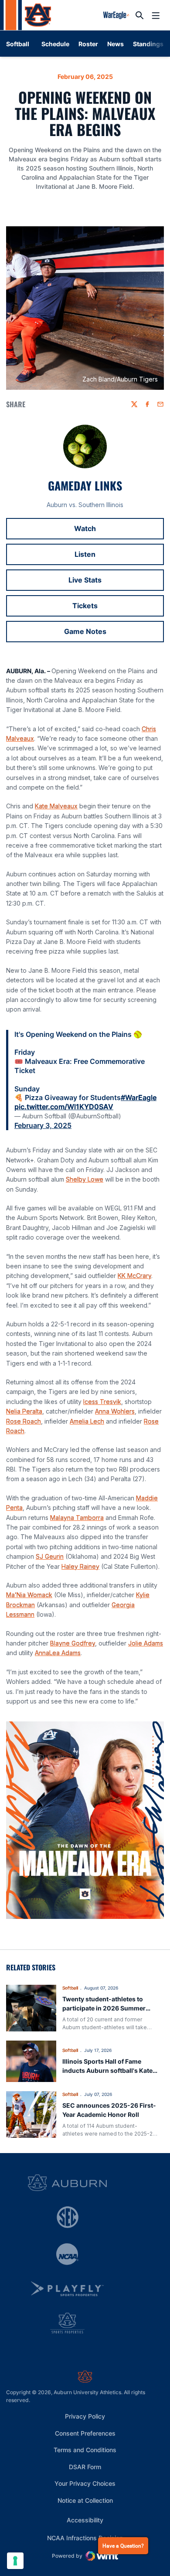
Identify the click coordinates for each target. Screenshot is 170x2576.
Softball (70, 1988)
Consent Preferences (85, 2433)
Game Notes (114, 634)
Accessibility (85, 2520)
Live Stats (116, 583)
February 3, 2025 (43, 1125)
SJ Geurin (50, 1556)
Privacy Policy (85, 2416)
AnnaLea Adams (58, 1653)
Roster (88, 44)
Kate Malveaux (56, 806)
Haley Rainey (80, 1566)
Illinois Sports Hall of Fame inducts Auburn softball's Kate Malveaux (107, 2070)
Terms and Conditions (85, 2450)
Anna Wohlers (115, 1411)
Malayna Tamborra (77, 1518)
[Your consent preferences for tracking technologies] (15, 2561)
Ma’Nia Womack (29, 1595)
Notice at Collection (85, 2500)
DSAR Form (85, 2467)
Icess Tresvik (102, 1402)
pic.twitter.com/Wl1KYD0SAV (64, 1107)
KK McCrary (134, 1276)
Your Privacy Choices (85, 2483)
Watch (119, 531)
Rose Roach (24, 1421)
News (116, 44)
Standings (148, 44)
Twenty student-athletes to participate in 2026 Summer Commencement (104, 2008)
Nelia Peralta (24, 1411)
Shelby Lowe (85, 1179)
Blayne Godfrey (73, 1643)
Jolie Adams (146, 1643)
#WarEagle (139, 1097)
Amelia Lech (87, 1421)
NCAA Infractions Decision (85, 2538)
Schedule (55, 44)
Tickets (118, 608)
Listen (119, 557)
